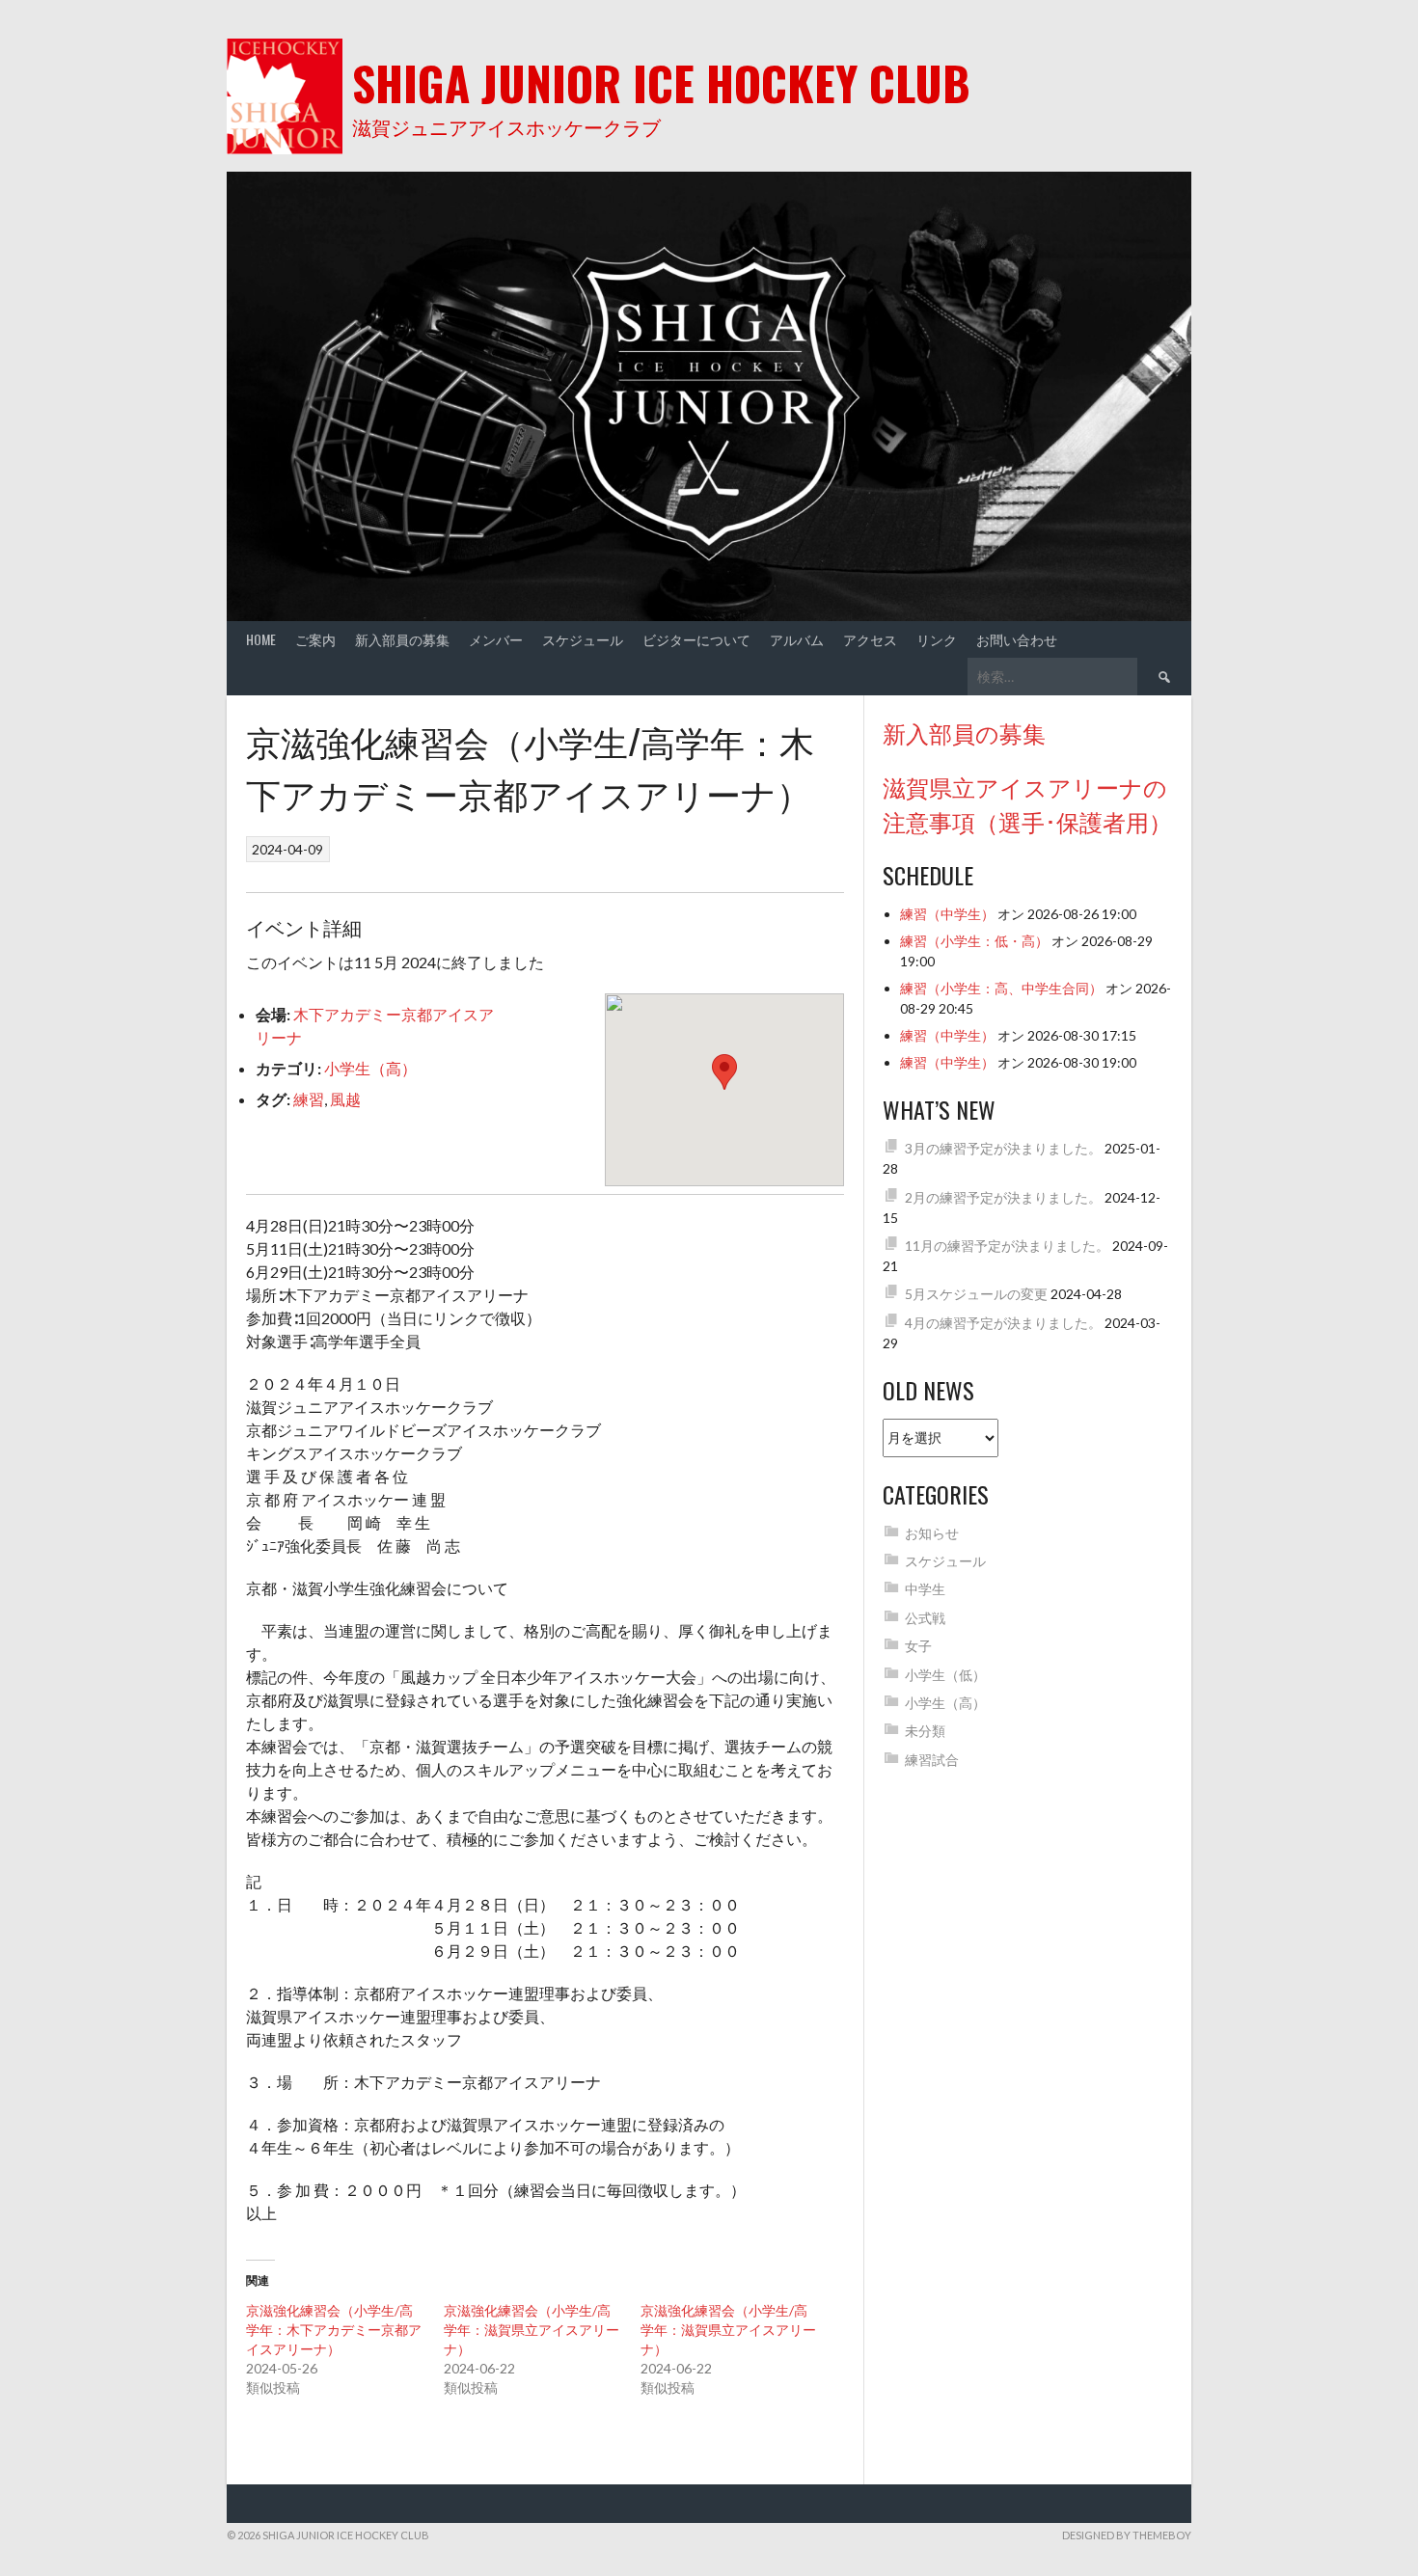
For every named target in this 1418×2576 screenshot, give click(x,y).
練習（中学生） (947, 914)
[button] (724, 1072)
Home (261, 639)
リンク (937, 639)
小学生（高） (370, 1068)
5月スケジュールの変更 (976, 1294)
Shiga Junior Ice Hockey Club (661, 82)
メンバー (496, 639)
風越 (345, 1099)
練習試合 (932, 1760)
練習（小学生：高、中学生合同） (1001, 988)
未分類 (925, 1731)
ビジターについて (696, 639)
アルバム (797, 639)
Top (1372, 2530)
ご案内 (315, 639)
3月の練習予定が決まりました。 (1003, 1148)
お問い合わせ (1017, 639)
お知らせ (932, 1533)
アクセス (870, 639)
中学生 (925, 1589)
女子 (918, 1646)
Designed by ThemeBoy (1127, 2535)
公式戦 (925, 1618)
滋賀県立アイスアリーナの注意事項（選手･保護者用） (1027, 803)
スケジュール (583, 639)
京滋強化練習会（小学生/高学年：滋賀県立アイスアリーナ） (532, 2330)
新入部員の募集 (402, 639)
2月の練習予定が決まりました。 (1003, 1197)
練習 (309, 1099)
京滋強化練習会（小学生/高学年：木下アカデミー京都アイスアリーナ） (334, 2330)
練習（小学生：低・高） (974, 941)
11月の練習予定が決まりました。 (1007, 1246)
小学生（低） (945, 1675)
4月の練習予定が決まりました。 (1003, 1323)
